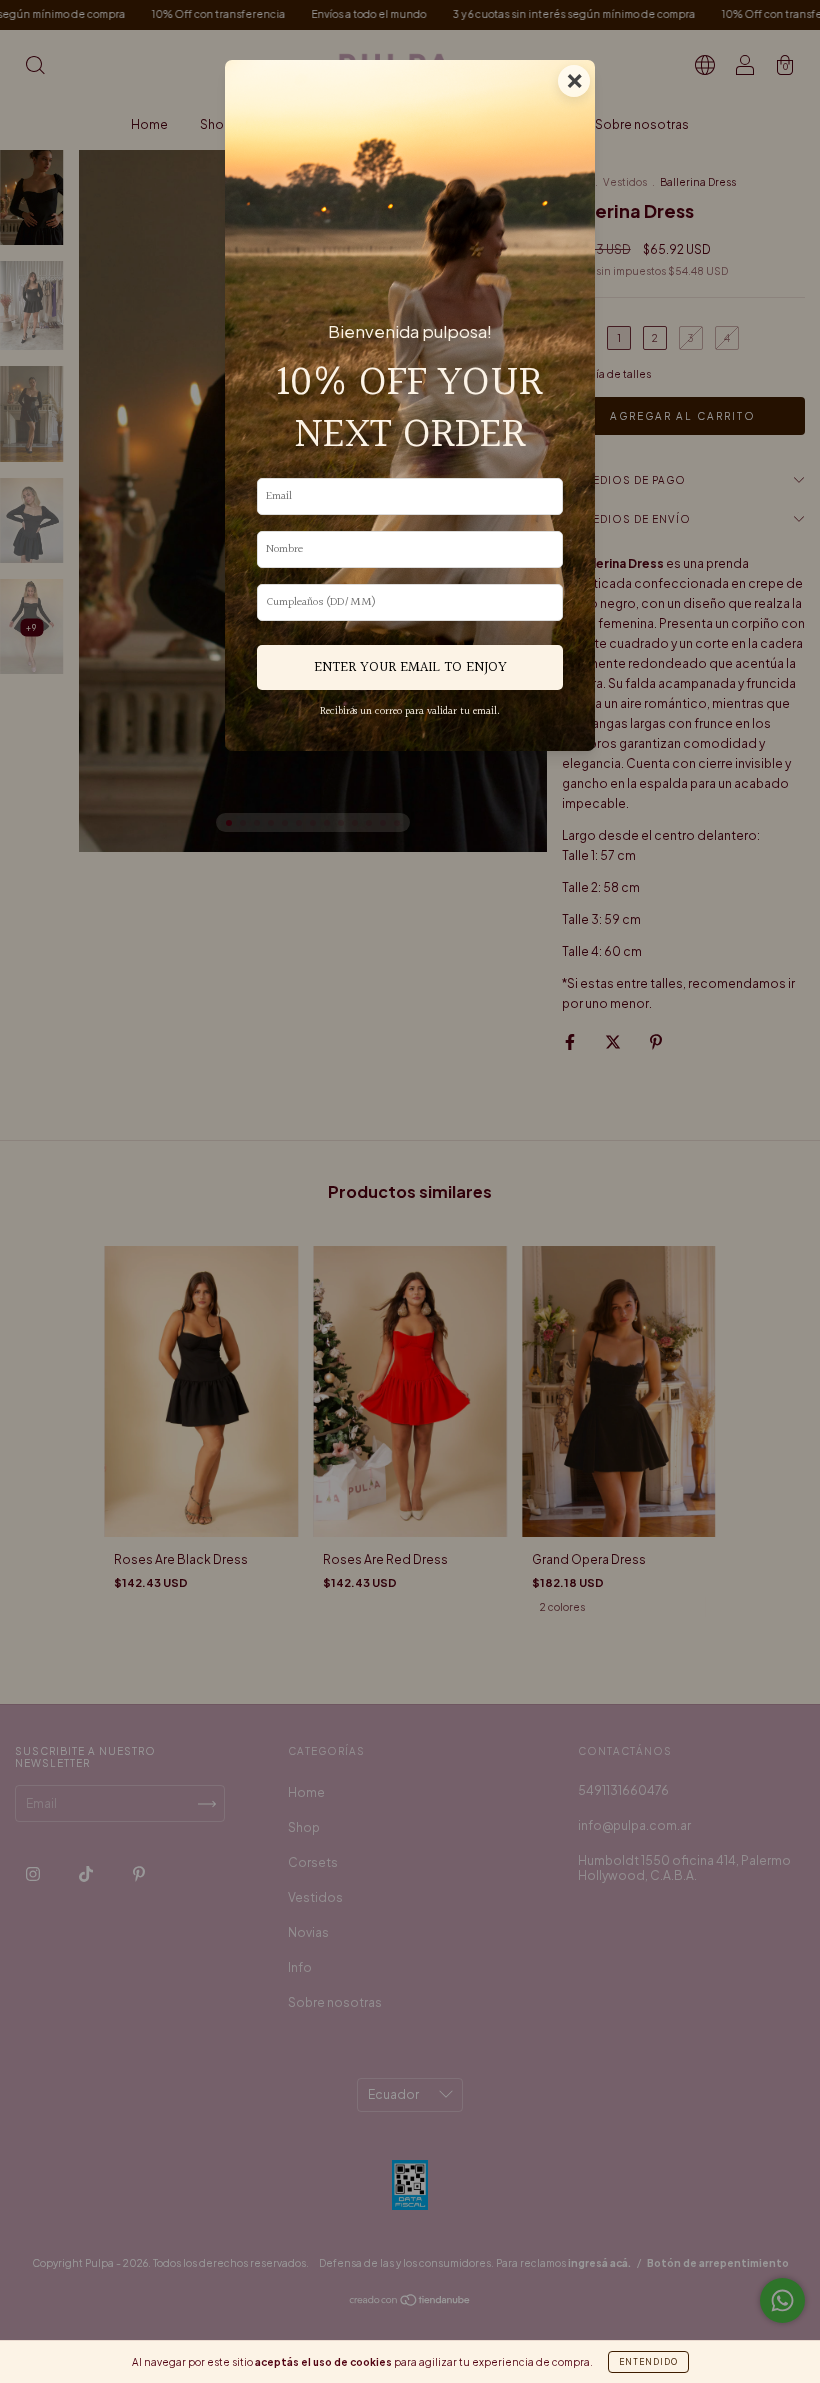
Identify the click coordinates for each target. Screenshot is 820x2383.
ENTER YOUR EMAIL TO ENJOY (410, 667)
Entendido (648, 2362)
